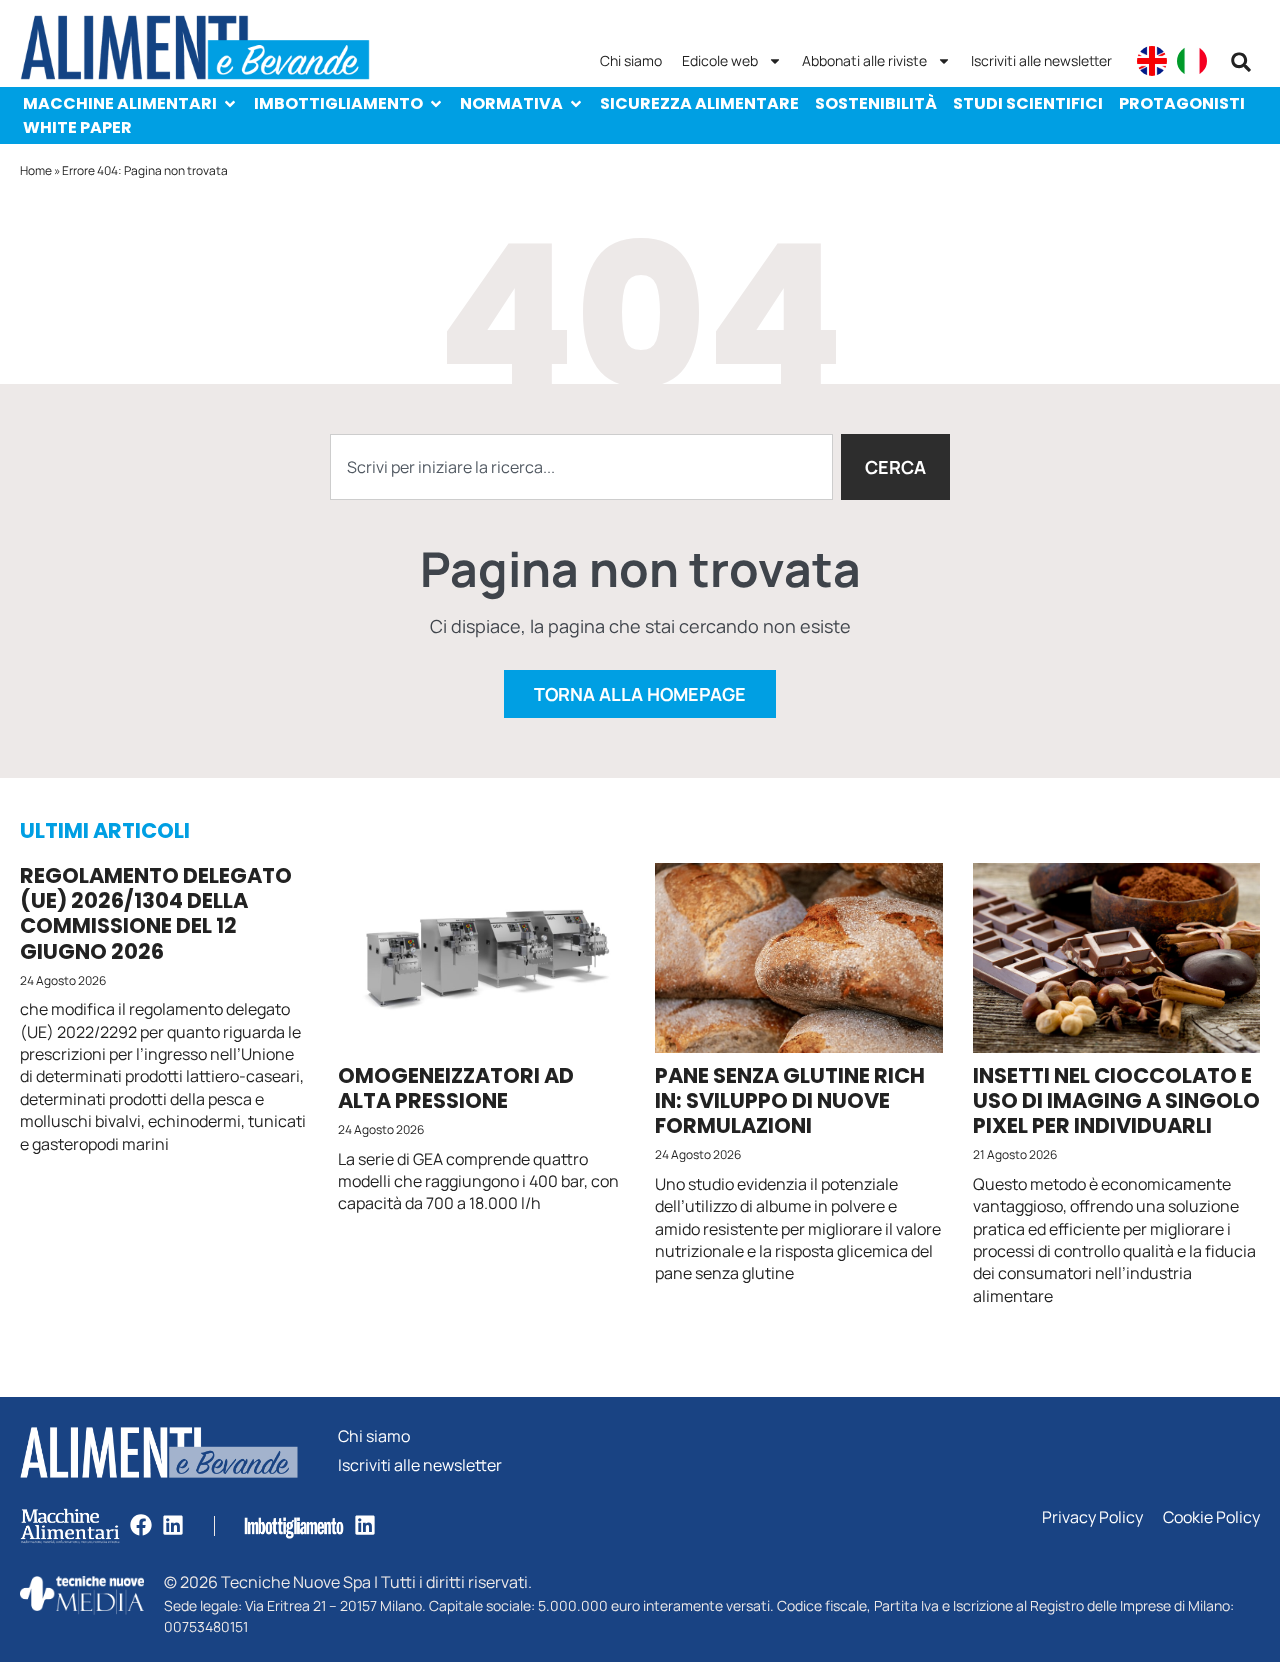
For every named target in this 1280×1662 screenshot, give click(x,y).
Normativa (511, 103)
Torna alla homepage (640, 694)
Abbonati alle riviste (864, 60)
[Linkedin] (173, 1525)
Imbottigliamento (338, 103)
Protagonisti (1182, 103)
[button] (1241, 62)
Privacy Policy (1092, 1517)
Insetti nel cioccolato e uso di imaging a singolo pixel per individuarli (1116, 1100)
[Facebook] (141, 1525)
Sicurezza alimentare (699, 103)
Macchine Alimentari (120, 103)
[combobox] (581, 467)
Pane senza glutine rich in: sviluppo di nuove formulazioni (790, 1100)
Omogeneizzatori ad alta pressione (456, 1088)
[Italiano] (1192, 61)
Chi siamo (631, 60)
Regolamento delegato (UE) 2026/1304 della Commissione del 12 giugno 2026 (156, 913)
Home (36, 170)
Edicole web (720, 60)
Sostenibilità (876, 103)
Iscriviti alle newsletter (1041, 60)
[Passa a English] (1152, 61)
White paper (77, 127)
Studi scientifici (1028, 103)
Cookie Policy (1211, 1517)
